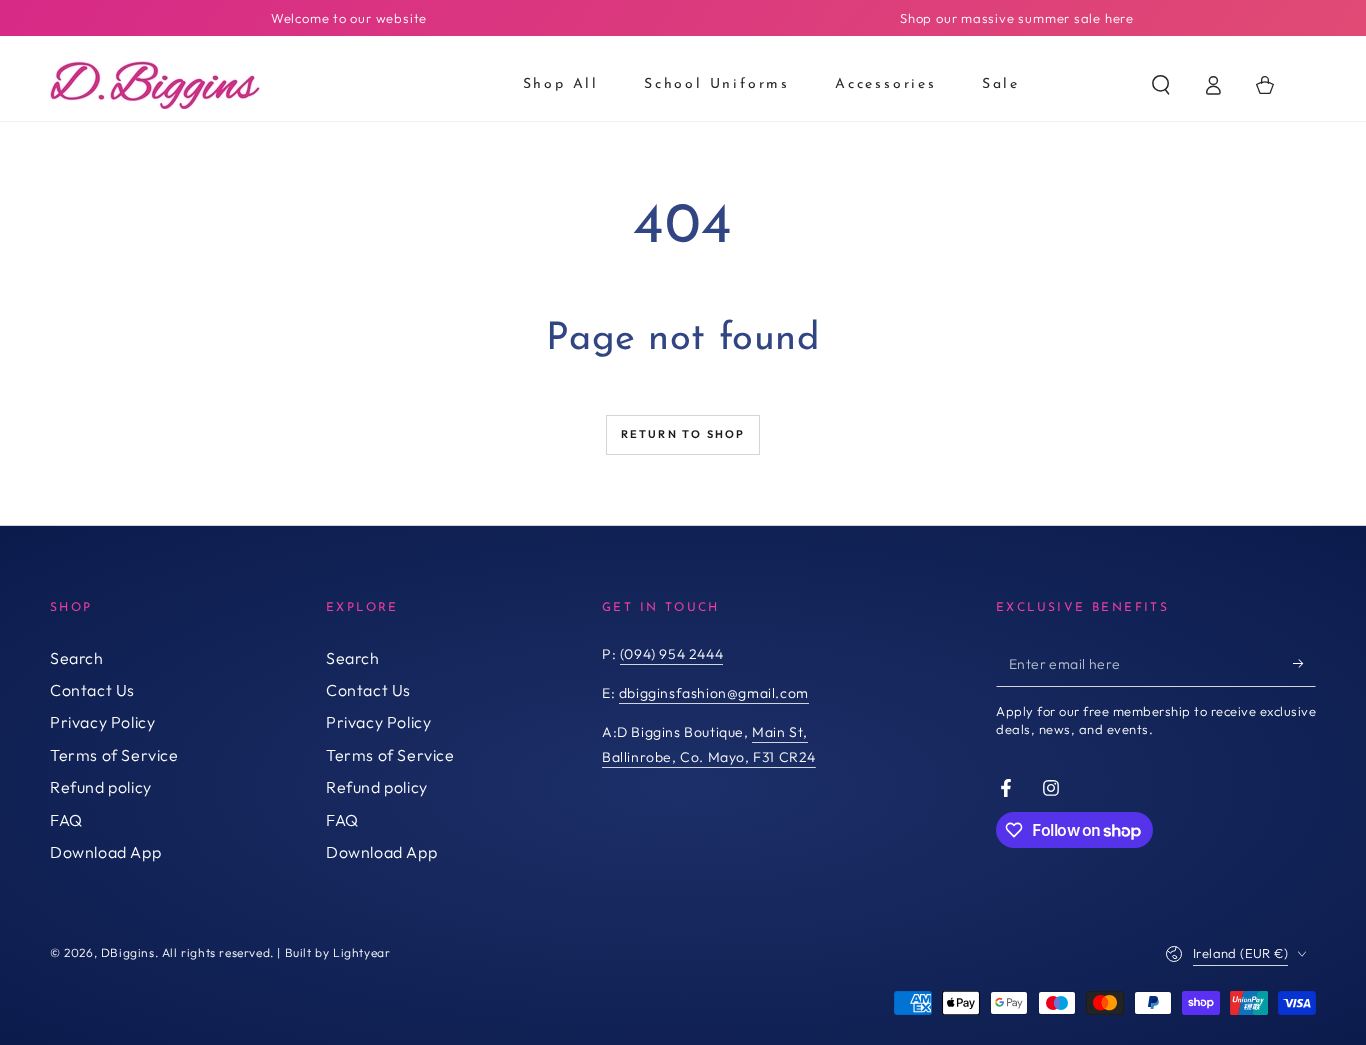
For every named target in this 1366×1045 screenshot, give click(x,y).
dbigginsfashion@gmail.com (714, 693)
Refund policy (101, 787)
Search (77, 658)
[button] (1161, 85)
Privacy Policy (102, 722)
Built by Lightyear (338, 952)
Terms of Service (114, 755)
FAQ (66, 820)
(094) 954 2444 (671, 654)
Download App (105, 852)
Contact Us (92, 690)
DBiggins (128, 952)
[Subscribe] (1304, 664)
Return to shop (683, 434)
